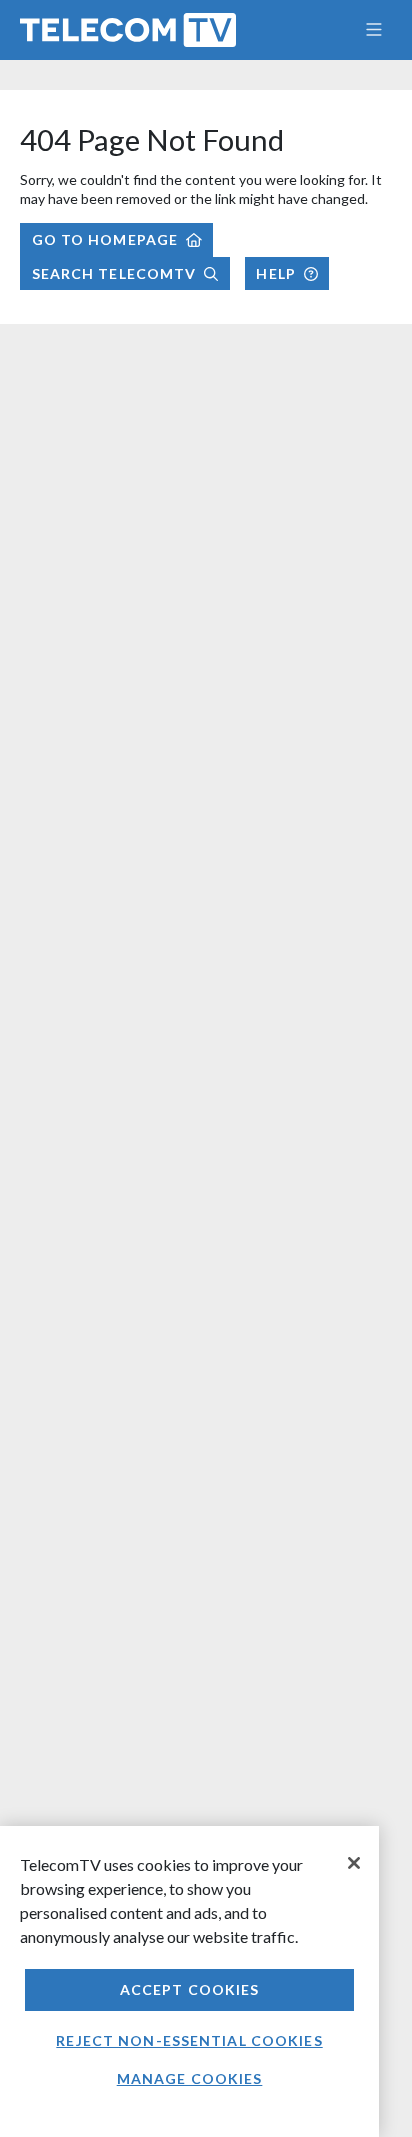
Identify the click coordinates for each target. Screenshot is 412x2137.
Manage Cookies (190, 2078)
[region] (189, 1981)
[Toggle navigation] (373, 30)
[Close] (354, 1863)
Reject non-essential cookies (189, 2040)
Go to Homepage (105, 239)
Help (275, 273)
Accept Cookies (190, 1989)
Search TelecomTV (114, 273)
